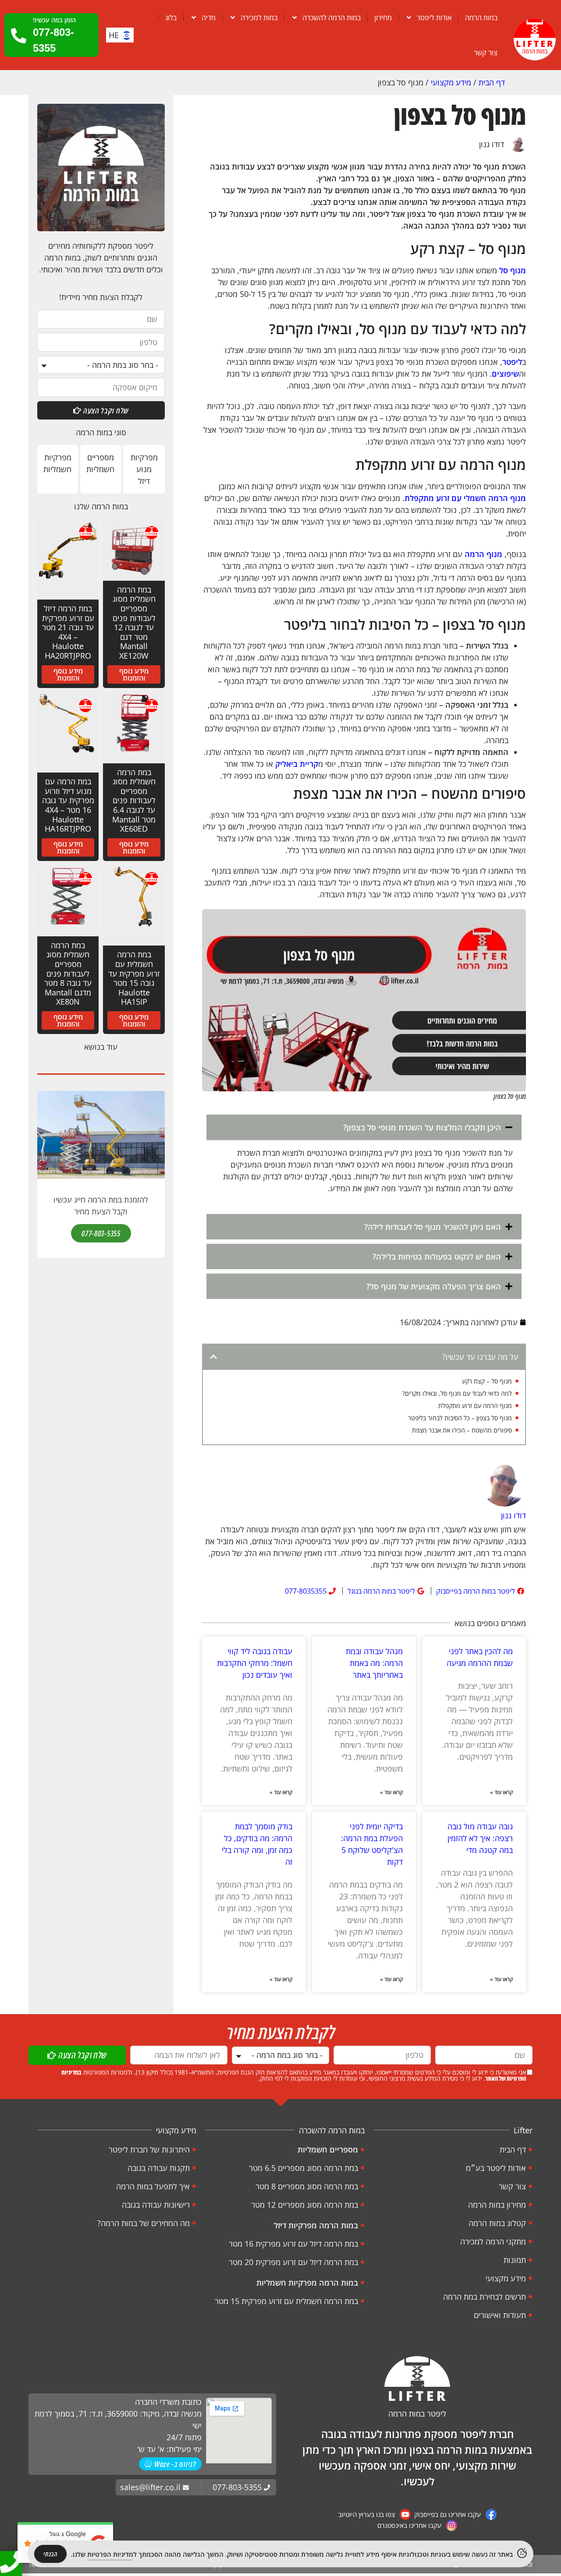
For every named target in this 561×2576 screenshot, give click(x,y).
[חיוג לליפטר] (11, 2562)
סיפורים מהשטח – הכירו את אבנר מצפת (462, 1430)
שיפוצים (505, 374)
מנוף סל (513, 270)
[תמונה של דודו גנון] (504, 1486)
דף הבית (492, 82)
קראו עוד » (501, 1792)
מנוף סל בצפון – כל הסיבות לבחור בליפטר (460, 1418)
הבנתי (50, 2554)
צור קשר (486, 53)
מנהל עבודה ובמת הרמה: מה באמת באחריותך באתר (374, 1663)
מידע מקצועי (451, 82)
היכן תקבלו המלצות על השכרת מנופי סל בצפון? (422, 1127)
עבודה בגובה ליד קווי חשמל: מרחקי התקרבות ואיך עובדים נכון (255, 1663)
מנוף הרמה (483, 554)
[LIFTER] (417, 2378)
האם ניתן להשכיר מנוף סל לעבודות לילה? (433, 1227)
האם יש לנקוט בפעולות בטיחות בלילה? (437, 1256)
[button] (364, 1127)
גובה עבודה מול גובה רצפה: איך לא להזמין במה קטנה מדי (480, 1838)
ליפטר (512, 362)
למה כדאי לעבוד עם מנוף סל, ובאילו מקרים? (457, 1393)
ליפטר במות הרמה (417, 2414)
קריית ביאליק (297, 764)
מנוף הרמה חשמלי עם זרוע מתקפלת (465, 498)
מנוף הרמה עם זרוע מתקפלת (475, 1406)
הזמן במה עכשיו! (54, 20)
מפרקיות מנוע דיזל (144, 469)
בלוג (171, 18)
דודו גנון (492, 144)
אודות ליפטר (434, 18)
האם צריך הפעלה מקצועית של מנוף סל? (434, 1286)
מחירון (383, 18)
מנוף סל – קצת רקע (487, 1381)
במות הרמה (481, 18)
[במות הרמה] (535, 39)
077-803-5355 (101, 1233)
